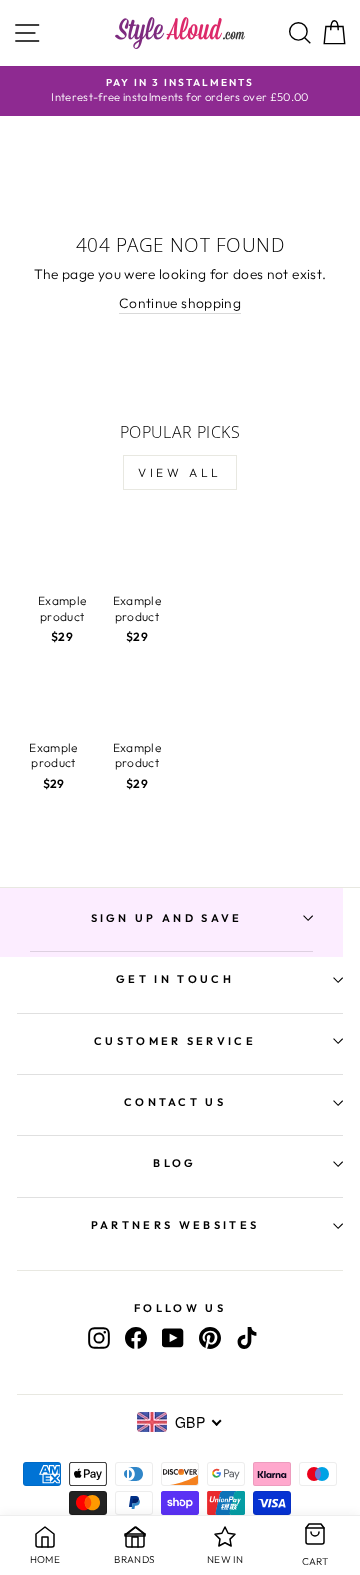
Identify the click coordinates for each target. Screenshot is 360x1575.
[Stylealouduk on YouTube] (173, 1338)
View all (180, 472)
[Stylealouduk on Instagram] (99, 1338)
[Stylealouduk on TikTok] (247, 1338)
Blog (174, 1163)
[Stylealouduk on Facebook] (136, 1338)
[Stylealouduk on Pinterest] (210, 1338)
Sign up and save (167, 918)
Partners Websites (175, 1225)
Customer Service (175, 1041)
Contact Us (175, 1102)
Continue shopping (180, 303)
